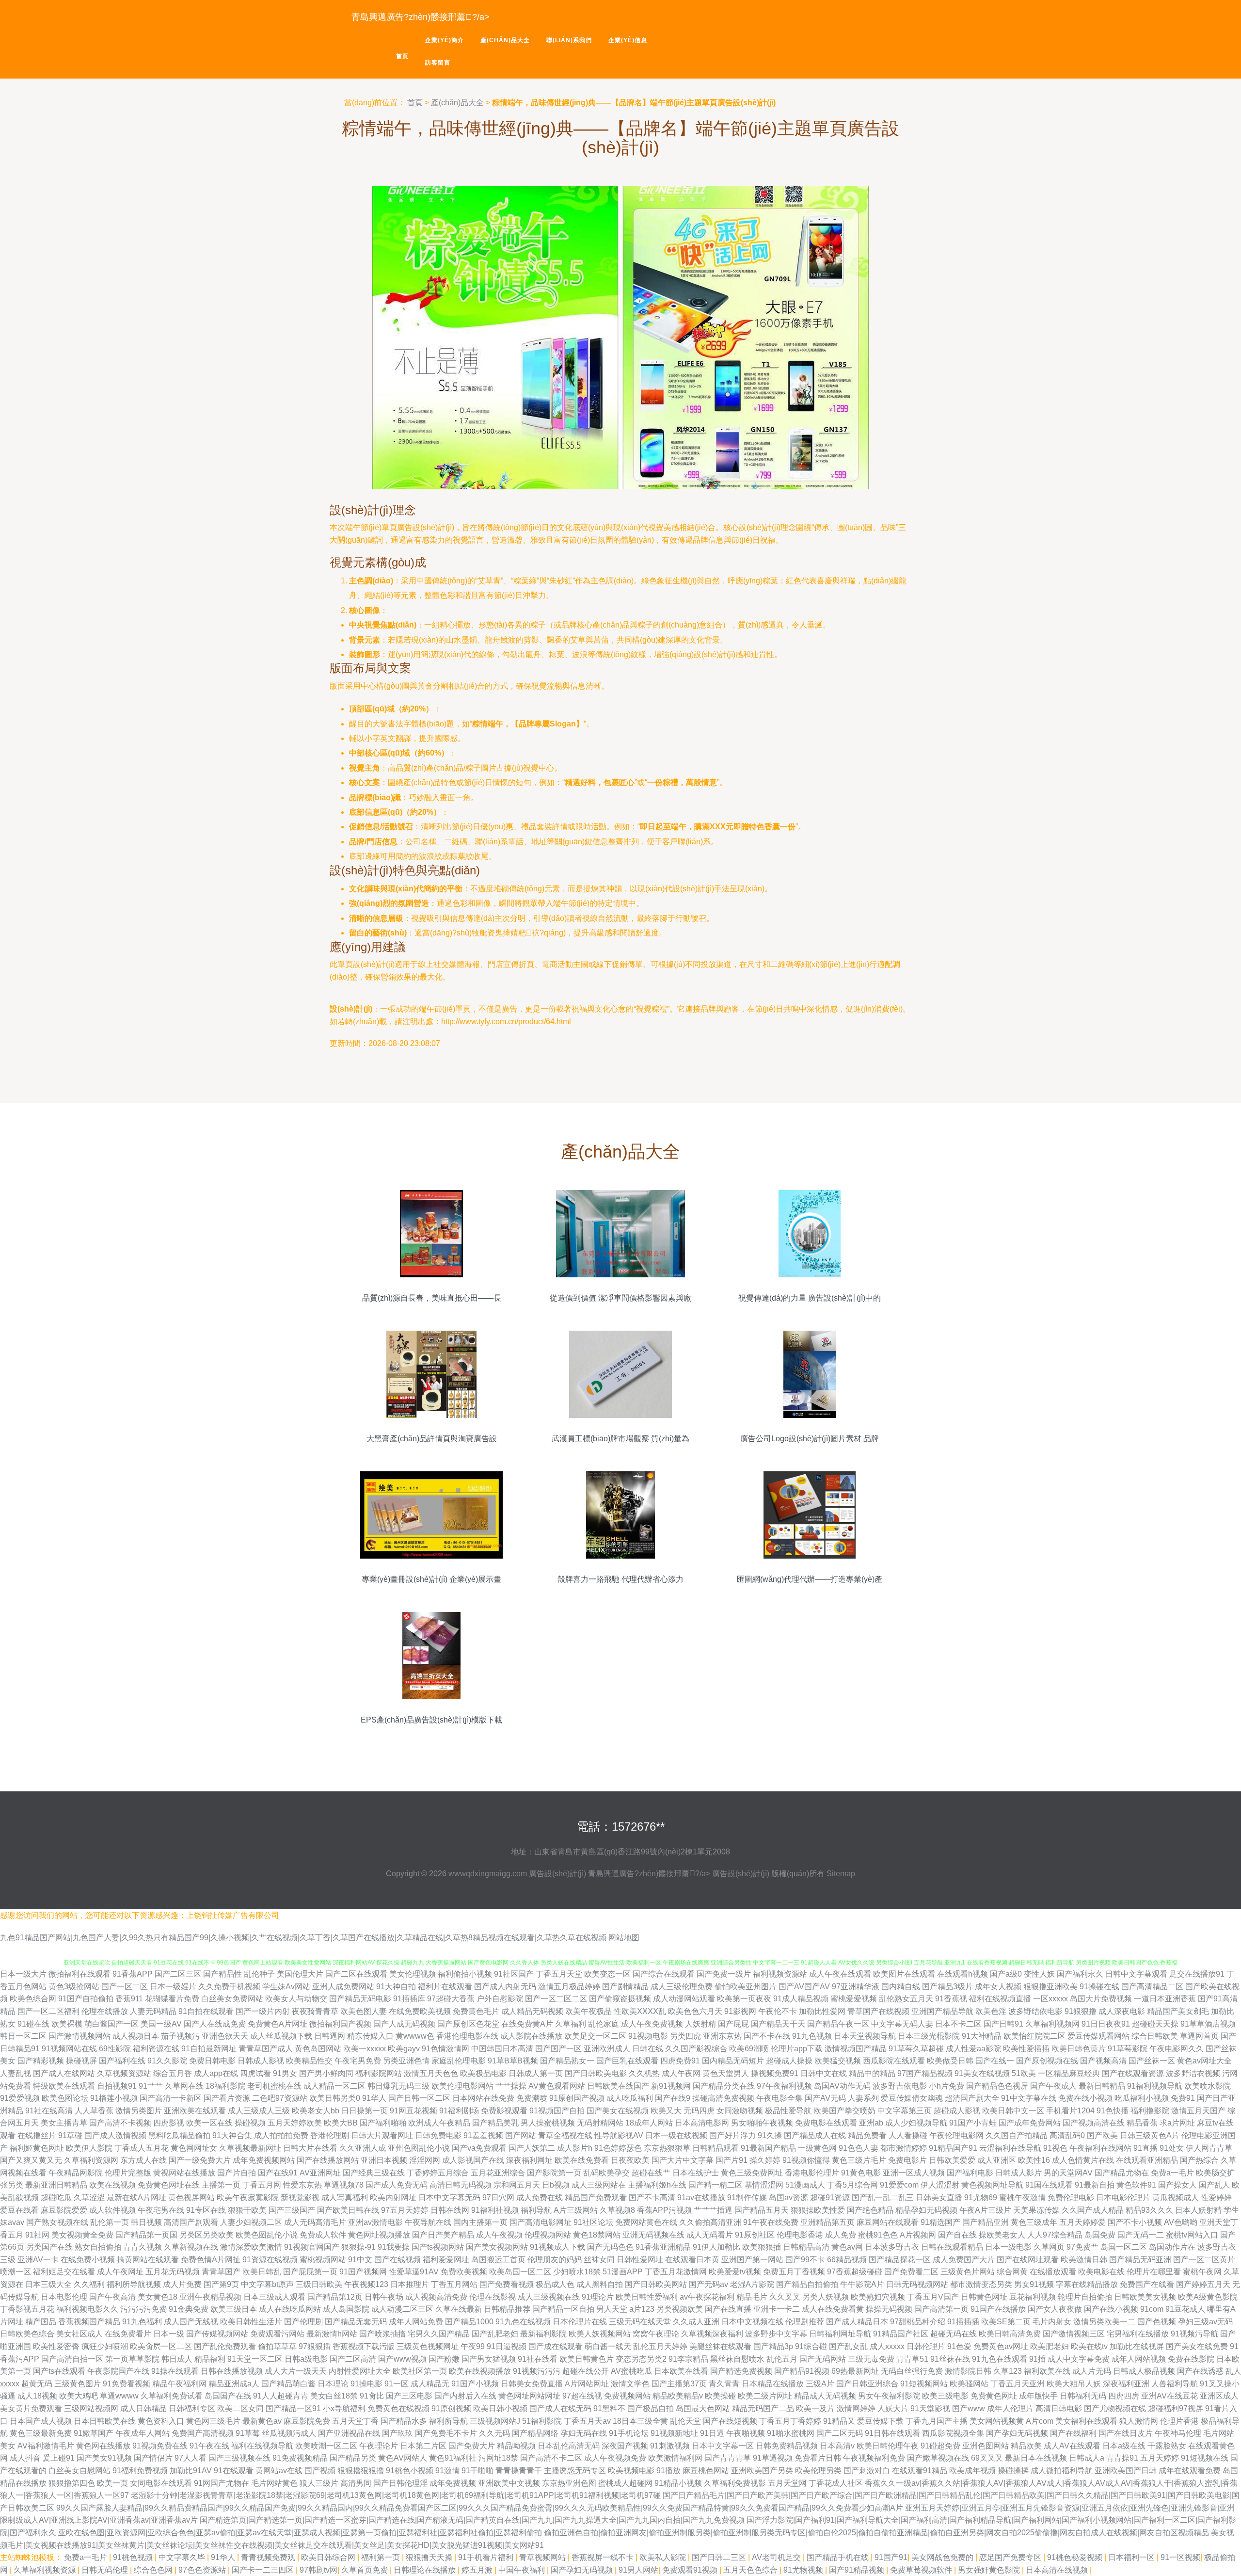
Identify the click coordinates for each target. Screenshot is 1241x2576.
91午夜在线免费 (771, 2222)
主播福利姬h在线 (657, 2185)
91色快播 (1113, 2111)
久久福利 (89, 2284)
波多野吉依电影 (900, 2086)
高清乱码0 (1067, 2135)
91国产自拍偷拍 (86, 1999)
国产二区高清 (353, 2359)
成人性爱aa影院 (973, 2049)
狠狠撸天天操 (430, 2557)
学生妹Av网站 (286, 1987)
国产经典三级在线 (374, 2173)
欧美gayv (404, 2049)
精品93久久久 (1149, 2210)
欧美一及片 (815, 2408)
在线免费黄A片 (527, 2024)
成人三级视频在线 (549, 2297)
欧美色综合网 (33, 1999)
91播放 (668, 2471)
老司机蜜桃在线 (274, 2086)
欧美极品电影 (483, 2073)
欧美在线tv (1089, 2346)
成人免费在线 (540, 2198)
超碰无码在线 (954, 2334)
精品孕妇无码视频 (926, 2210)
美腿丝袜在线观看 (720, 2346)
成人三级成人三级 (259, 2111)
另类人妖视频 (826, 2297)
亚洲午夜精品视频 (210, 2297)
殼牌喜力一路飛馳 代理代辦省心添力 (620, 1579)
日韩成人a (1087, 2458)
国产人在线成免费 (215, 2024)
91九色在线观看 (1000, 2359)
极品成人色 (555, 2284)
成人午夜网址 (120, 2272)
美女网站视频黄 (997, 2421)
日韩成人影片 (1018, 2173)
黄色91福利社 (453, 2458)
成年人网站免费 (416, 2322)
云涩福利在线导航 (1010, 2148)
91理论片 (598, 2297)
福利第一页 (382, 2557)
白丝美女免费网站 (232, 1999)
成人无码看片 (710, 2235)
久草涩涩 (89, 2198)
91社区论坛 (593, 2222)
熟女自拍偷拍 (98, 2247)
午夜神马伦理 (1178, 2433)
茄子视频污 (180, 2036)
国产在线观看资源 (1133, 2073)
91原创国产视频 (577, 2098)
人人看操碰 (908, 2135)
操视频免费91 (775, 2073)
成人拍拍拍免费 (281, 2135)
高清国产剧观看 (191, 2222)
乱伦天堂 (685, 2421)
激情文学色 (630, 2384)
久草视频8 (617, 2210)
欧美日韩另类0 (335, 2098)
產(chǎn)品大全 (505, 40)
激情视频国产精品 (856, 2049)
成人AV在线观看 (1072, 2446)
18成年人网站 (649, 2123)
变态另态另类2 (641, 2359)
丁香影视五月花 (27, 2309)
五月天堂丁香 (355, 2421)
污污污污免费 (143, 2309)
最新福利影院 (543, 2334)
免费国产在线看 (1147, 2284)
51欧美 (1024, 2073)
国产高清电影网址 (541, 2222)
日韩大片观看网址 (382, 2135)
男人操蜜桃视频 (548, 2123)
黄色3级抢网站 (74, 1987)
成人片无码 (1092, 2371)
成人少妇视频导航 (916, 2123)
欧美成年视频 (972, 2471)
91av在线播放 (701, 2198)
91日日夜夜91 (1106, 2024)
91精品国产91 (953, 2148)
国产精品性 (223, 1974)
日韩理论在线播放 (426, 2570)
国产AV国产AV (804, 1987)
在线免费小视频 (88, 2260)
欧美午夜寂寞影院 (248, 2198)
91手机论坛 (629, 2433)
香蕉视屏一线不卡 (604, 2557)
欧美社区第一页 (420, 2371)
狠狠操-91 (358, 2247)
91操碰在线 (1099, 1987)
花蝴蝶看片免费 (172, 1999)
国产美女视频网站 (497, 2247)
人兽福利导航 (1175, 2384)
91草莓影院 (1128, 2049)
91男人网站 (638, 2570)
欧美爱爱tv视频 (735, 2272)
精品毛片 (752, 2297)
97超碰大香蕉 (451, 1999)
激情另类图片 (139, 2111)
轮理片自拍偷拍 (1085, 2297)
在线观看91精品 (920, 2471)
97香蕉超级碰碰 (855, 2272)
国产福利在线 (122, 2061)
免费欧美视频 (464, 2272)
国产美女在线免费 (1197, 2346)
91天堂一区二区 (255, 2359)
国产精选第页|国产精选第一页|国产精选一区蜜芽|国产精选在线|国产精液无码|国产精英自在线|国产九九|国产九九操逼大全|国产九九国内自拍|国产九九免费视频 (472, 2520)
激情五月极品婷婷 (569, 1987)
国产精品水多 (404, 2421)
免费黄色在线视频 (398, 2408)
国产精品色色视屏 (997, 2086)
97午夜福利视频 (784, 2086)
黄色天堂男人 (726, 2073)
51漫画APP (623, 2272)
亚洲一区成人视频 (914, 2173)
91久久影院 (167, 2061)
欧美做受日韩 (950, 2061)
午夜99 (473, 2346)
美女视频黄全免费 (82, 2235)
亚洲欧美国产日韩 (1126, 2471)
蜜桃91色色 (878, 2235)
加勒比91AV (191, 2471)
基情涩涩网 (764, 2185)
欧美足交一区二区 (595, 2036)
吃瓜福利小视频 (1142, 2098)
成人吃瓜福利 (630, 2098)
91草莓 (248, 2433)
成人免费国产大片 (964, 2260)
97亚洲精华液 (856, 1987)
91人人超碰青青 (281, 2396)
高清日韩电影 (1059, 2408)
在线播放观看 (1053, 2272)
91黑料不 (609, 2408)
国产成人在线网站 (64, 2073)
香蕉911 (129, 1999)
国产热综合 (1199, 2160)
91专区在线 (206, 2210)
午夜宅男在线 (161, 2210)
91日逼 (712, 2433)
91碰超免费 (940, 2446)
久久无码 (494, 2433)
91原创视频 (451, 2408)
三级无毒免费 (871, 2359)
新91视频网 (671, 2086)
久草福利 (571, 2024)
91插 (1037, 2359)
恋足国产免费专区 (1011, 2557)
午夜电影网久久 (1177, 2049)
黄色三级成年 (1034, 2222)
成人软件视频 (112, 2210)
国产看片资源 (227, 2098)
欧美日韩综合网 (329, 2557)
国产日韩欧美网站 (656, 2284)
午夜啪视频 (746, 2433)
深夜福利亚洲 (1126, 2384)
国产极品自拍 (651, 2408)
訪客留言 (438, 63)
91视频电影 (648, 2036)
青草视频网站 (543, 2557)
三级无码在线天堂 (640, 2322)
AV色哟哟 (1181, 2222)
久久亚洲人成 (363, 2148)
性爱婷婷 (1216, 2198)
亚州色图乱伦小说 (419, 2148)
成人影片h (575, 2148)
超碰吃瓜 (56, 2198)
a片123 (642, 2309)
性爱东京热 (302, 2185)
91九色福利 (142, 2322)
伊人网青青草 (1209, 2148)
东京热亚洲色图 (569, 2483)
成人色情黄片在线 (1083, 2160)
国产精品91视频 (802, 2371)
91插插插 (963, 2322)
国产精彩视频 (41, 2061)
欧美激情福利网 (675, 2458)
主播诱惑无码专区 (575, 2471)
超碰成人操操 (789, 2061)
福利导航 (536, 2210)
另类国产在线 (49, 2247)
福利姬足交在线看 (64, 2272)
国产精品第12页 (335, 2297)
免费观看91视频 (691, 2570)
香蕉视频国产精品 (89, 2322)
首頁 (402, 56)
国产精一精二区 (716, 2185)
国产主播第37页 (679, 2384)
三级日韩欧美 (319, 2284)
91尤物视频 (804, 2570)
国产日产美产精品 (443, 2235)
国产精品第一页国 (146, 2235)
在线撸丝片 (37, 2135)
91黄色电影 (861, 2173)
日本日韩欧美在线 (105, 2421)
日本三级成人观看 (274, 2297)
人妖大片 (893, 2408)
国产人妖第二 (532, 2148)
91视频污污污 (537, 2371)
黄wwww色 (415, 2036)
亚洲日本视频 (384, 2160)
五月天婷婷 (1160, 2458)
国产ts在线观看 (59, 2371)
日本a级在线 (1124, 2446)
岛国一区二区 (1124, 2247)
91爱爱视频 (20, 2098)
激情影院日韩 (968, 2371)
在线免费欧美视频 (420, 2011)
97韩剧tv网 (318, 2570)
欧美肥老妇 (1050, 2346)
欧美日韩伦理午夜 (888, 2446)
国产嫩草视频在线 (938, 2458)
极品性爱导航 (788, 2111)
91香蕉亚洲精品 (663, 2247)
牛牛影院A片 (862, 2284)
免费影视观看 (504, 2111)
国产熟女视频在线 (57, 2222)
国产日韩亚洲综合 (867, 2384)
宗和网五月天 (517, 2185)
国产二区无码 (840, 2433)
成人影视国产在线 (473, 2160)
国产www (969, 2408)
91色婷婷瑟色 (618, 2148)
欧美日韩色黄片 (1079, 2049)
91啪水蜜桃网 (791, 2433)
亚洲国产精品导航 (942, 2011)
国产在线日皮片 (1126, 2433)
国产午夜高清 (112, 2297)
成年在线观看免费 (1190, 2471)
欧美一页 (112, 2483)
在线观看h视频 (963, 1974)
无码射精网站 (600, 2123)
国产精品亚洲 (986, 2222)
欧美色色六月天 (695, 2011)
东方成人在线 (143, 2160)
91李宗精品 (688, 2359)
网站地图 (624, 1938)
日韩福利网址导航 (840, 2334)
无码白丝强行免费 (912, 2371)
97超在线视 (582, 2396)
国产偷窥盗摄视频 (620, 1999)
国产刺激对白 (867, 2471)
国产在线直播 (728, 2309)
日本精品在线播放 (773, 2384)
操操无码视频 (889, 2309)
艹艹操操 (511, 2086)
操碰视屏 (81, 2061)
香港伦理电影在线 (467, 2036)
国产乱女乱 (848, 2346)
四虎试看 (255, 2073)
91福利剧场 (459, 2111)
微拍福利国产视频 (340, 2024)
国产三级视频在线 (239, 2458)
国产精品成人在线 (815, 2135)
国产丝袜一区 (1152, 2061)
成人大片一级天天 (296, 2371)
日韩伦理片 (926, 2346)
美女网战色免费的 (943, 2557)
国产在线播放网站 (328, 2160)
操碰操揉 (1013, 2471)
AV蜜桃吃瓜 (631, 2371)
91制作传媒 (747, 2198)
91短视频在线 (1205, 2458)
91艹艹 (151, 2086)
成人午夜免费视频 (652, 2024)
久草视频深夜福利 (712, 2334)
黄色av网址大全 (1204, 2061)
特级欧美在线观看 (64, 2086)
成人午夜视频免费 (615, 2458)
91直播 (1146, 2148)
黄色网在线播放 (103, 2446)
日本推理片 (410, 2284)
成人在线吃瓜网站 (290, 2309)
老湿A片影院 (752, 2284)
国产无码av (708, 2284)
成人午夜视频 (499, 2235)
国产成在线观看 (556, 2346)
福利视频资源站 (780, 1974)
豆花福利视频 (1033, 2297)
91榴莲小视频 (114, 2098)
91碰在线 (33, 2024)
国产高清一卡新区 (171, 2098)
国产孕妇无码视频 (1017, 2433)
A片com (1040, 2421)
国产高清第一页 (941, 2309)
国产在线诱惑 (1200, 2371)
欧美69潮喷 (749, 2049)
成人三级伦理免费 (682, 1987)
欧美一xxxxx (365, 2049)
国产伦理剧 (303, 2322)
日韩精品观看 (716, 2148)
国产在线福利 (1073, 2433)
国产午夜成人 (1053, 2086)
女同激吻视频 (740, 2111)
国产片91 (732, 2160)
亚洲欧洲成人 (607, 2049)
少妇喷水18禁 (577, 2272)
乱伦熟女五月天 (906, 1999)
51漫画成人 (805, 2185)
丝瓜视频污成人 (289, 2433)
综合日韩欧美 (1155, 2036)
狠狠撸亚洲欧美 (1050, 1987)
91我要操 (394, 2247)
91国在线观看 (1049, 2185)
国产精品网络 (535, 2433)
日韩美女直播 (939, 2198)
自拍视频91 (117, 2086)
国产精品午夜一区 (838, 2024)
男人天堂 (612, 2309)
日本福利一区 (1132, 2557)
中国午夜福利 (523, 2570)
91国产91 (891, 2557)
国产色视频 (1157, 2322)
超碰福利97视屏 (1176, 2408)
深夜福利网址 (529, 2160)
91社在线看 (538, 2359)
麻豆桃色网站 (706, 2471)
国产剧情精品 (625, 1987)
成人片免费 (182, 2284)
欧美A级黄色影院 (1208, 2297)
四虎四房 (1124, 2396)
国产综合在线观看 (664, 1974)
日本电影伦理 (64, 2297)
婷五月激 (478, 2570)
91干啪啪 (477, 2471)
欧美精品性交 (309, 2061)
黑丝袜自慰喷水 (737, 2359)
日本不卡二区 (958, 2024)
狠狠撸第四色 (72, 2483)
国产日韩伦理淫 (400, 2483)
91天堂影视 (930, 2408)
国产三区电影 (409, 2396)
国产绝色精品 (870, 2210)
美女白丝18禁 (334, 2396)
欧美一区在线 (209, 2123)
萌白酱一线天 (608, 2346)
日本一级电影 (1008, 2247)
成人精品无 (430, 2384)
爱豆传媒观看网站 (1098, 2036)
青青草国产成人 (266, 2049)
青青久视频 (143, 2247)
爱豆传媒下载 (880, 2421)
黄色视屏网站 (191, 2198)
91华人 (374, 2098)
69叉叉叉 (987, 2458)
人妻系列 (863, 2098)
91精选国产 (940, 2222)
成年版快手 (1038, 2396)
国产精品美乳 (495, 2123)
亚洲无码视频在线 (653, 2235)
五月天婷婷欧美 (295, 2123)
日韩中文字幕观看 (1136, 1974)
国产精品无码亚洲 (1140, 2260)
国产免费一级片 (724, 1974)
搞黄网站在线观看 (148, 2260)
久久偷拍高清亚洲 (710, 2222)
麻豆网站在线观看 (888, 2222)
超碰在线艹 (651, 2173)
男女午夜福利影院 (889, 2396)
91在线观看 (234, 2471)
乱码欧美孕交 (606, 2173)
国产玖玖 (398, 2433)
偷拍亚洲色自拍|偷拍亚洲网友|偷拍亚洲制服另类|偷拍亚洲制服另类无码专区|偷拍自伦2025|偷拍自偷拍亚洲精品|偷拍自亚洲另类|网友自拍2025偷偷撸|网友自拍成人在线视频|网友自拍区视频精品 (876, 2533)
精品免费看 (867, 2135)
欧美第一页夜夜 (744, 1999)
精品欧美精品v (678, 2396)
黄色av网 (847, 2247)
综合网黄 (1012, 2272)
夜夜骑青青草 (315, 2011)
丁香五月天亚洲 (1018, 2384)
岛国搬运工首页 (498, 2260)
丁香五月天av (587, 2421)
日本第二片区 (423, 2446)
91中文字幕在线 (1029, 2098)
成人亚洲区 (997, 2160)
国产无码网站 (823, 2359)
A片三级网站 (576, 2210)
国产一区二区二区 (556, 1999)
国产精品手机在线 (839, 2557)
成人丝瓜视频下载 (281, 2036)
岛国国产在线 (228, 2396)
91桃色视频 (134, 2557)
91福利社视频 (495, 2210)
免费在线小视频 (1085, 2098)
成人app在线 (216, 2073)
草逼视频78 (344, 2185)
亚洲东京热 (722, 2036)
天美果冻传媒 (1036, 2210)
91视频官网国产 (312, 2247)
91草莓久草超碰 (916, 2049)
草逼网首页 (1199, 2036)
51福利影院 (542, 2421)
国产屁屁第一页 (310, 2272)
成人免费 (841, 2235)
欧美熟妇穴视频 (878, 2297)
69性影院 (115, 2049)
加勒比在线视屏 (1137, 2346)
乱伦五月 (782, 2359)
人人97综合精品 (1055, 2235)
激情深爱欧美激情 (251, 2247)
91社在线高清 (49, 2111)
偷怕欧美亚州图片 (746, 1987)
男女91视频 (1034, 2284)
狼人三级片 (319, 2483)
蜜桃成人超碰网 (625, 2483)
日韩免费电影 (438, 2135)
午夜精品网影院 (76, 2173)
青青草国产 (221, 2272)
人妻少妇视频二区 (251, 2222)
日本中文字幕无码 (449, 2198)
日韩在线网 (450, 2210)
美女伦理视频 (413, 1974)
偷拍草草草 (277, 2346)
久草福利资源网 (91, 2160)
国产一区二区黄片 (1204, 2260)
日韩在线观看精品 (952, 2247)
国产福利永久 (1080, 1974)
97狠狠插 (315, 2346)
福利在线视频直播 (1000, 1999)
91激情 (447, 2471)
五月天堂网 (787, 2483)
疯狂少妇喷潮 (105, 2346)
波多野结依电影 (1035, 2011)
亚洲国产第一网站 (752, 2260)
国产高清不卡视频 (120, 2123)
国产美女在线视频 (618, 2111)
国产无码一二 (1141, 2235)
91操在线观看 (175, 2371)
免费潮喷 (532, 2098)
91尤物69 (981, 2198)
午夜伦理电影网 (956, 2135)
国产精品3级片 (947, 1987)
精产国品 (41, 2322)
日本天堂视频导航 (865, 2036)
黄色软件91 (1136, 2185)
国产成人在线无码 (560, 2408)
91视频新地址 (674, 2433)
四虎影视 (169, 2123)
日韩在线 (648, 2049)
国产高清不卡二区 (551, 2458)
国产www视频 (402, 2359)
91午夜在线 (209, 2446)
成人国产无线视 (191, 2322)
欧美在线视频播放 (480, 2371)
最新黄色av (262, 2421)
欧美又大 (666, 2111)
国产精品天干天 (778, 2024)
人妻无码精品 (153, 2011)
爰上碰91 (59, 2458)
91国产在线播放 (998, 2309)
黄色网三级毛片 (213, 2421)
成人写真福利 (345, 2198)
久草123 (1008, 2371)
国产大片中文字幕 (683, 2160)
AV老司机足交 (777, 2557)
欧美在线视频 (112, 2185)
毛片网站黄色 (274, 2483)
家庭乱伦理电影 (459, 2061)
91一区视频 (1180, 2557)
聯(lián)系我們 (569, 40)
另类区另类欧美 (207, 2235)
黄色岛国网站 (318, 2049)
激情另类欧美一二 (1104, 2322)
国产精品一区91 (293, 2408)
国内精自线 (901, 1987)
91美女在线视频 (982, 2073)
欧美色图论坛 (65, 2098)
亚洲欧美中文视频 (509, 2483)
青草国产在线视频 (878, 2011)
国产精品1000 (469, 2322)
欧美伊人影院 (89, 2148)
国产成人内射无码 (505, 1987)
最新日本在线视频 (1036, 2458)
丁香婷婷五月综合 (438, 2173)
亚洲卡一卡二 (777, 2309)
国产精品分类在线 (724, 2086)
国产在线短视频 (730, 2421)
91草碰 (70, 2135)
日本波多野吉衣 (892, 2247)
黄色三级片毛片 (859, 2160)
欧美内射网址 (393, 2198)
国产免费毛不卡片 (446, 2433)
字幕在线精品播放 (1087, 2284)
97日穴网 (498, 2198)
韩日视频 (146, 2222)
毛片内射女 (1052, 2322)
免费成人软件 (323, 2235)
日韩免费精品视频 (787, 2446)
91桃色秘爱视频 (1076, 2557)
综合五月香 (173, 2073)
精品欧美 (1026, 2446)
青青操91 (1122, 2458)
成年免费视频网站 (264, 2160)
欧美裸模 (67, 2024)
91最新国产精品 (768, 2148)
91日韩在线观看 (892, 2433)
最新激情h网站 (332, 2334)
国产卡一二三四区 (264, 2570)
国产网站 (521, 2135)
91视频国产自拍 (557, 2111)
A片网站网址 (587, 2384)
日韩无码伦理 (106, 2570)
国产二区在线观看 (356, 1974)
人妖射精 (700, 2024)
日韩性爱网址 (640, 2260)
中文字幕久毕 (183, 2557)
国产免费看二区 (911, 2272)
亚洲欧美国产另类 (762, 2471)
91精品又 (839, 2421)
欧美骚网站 (969, 2384)
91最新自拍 (1095, 2185)
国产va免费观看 (479, 2148)
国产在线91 (278, 2173)
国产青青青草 (728, 2458)
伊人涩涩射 (940, 2185)
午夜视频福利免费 (874, 2458)
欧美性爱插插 (1026, 2049)
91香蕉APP (133, 1974)
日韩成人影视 (261, 2061)
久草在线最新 (459, 2309)
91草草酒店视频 (1208, 2024)
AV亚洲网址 (320, 2173)
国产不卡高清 (652, 2198)
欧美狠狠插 (762, 2247)
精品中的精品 (872, 2073)
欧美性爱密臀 (56, 2346)
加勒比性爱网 (822, 2011)
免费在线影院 (1191, 2359)
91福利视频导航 (1155, 2086)
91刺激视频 (670, 2446)
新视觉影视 (300, 2198)
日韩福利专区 (192, 2408)
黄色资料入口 (161, 2421)
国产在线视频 (398, 2260)
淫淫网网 (425, 2160)
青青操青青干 (519, 2471)
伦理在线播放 (105, 2011)
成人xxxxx (887, 2346)
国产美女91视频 (104, 2458)
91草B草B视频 (513, 2061)
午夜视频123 (366, 2284)
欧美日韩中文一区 (1013, 2111)
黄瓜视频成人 (1176, 2198)
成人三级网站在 (599, 2185)
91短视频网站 (924, 2384)
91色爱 (959, 2346)
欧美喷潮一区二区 (326, 2446)
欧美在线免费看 (582, 2160)
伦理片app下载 (797, 2049)
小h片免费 (947, 2086)
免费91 (1183, 2098)
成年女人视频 (998, 1987)
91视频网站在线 (69, 2049)
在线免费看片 (128, 2334)
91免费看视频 (127, 2384)
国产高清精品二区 (1152, 1987)
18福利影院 (225, 2086)
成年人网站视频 (1139, 2359)
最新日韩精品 (1102, 2086)
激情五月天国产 (1198, 2111)
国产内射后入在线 (465, 2396)
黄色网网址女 (194, 2148)
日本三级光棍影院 (929, 2036)
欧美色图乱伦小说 (267, 2235)
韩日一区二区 (23, 2036)
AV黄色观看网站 (557, 2086)
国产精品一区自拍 (563, 2309)
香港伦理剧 (330, 2135)
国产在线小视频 (1111, 2309)
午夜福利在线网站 (1100, 2148)
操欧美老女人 (1002, 2235)
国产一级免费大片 (200, 2160)
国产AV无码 (825, 2098)
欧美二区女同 (240, 2408)
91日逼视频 (507, 2346)
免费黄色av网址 (1001, 2346)
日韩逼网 (330, 2036)
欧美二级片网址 (765, 2396)
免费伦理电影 (1071, 2198)
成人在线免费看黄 (833, 2309)
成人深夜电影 (1122, 2011)
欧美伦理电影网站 (462, 2086)
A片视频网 (918, 2235)
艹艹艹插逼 (713, 2210)
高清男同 (356, 2483)
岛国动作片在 (1172, 2247)
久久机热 (644, 2073)
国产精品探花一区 (900, 2260)
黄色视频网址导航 (992, 2185)
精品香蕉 (1142, 2123)
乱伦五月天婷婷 (660, 2346)
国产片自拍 (237, 2173)
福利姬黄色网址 (37, 2148)
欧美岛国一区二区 (520, 2272)
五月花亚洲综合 (498, 2173)
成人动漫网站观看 (684, 1999)
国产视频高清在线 (1094, 2123)
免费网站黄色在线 (646, 2222)
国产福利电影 (970, 2173)
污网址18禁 (498, 2458)
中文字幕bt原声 (267, 2284)
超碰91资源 (830, 2198)
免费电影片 (907, 2160)
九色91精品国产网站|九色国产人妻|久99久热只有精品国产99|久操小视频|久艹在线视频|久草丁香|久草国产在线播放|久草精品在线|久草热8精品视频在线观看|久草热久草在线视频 (303, 1938)
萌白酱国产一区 (111, 2024)
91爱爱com (899, 2185)
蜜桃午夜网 (1202, 2272)
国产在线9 (673, 2098)
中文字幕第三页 (905, 2111)
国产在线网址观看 (1028, 2260)
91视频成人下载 (557, 2247)
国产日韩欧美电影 (596, 2073)
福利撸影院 (1150, 2111)
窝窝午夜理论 (656, 2334)
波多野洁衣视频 (1193, 2073)
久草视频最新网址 (250, 2148)
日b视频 (556, 2185)
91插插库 (409, 1999)
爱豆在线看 (19, 2210)
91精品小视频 (678, 2483)
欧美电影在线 (1101, 2272)
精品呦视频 (516, 2446)
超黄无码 (37, 2384)
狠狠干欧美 (247, 2210)
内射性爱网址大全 (360, 2371)
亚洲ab (871, 2123)
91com (1152, 2309)
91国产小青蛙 (973, 2123)
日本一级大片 (23, 1974)
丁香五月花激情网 (676, 2272)
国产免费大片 (472, 2446)
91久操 (770, 2135)
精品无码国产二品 (763, 2408)
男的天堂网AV (1068, 2173)
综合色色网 (154, 2570)
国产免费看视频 (507, 2284)
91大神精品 (982, 2036)
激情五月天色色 (431, 2073)
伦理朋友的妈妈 (555, 2260)
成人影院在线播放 (531, 2036)
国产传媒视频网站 (217, 2334)
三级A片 (820, 2384)
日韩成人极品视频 (1144, 2371)
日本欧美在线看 (681, 2371)
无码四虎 (699, 2111)
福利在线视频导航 (262, 2446)
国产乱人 (1214, 2185)
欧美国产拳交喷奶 (844, 2111)
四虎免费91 (680, 2061)
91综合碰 (811, 2346)
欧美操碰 (720, 2396)
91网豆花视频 (414, 2111)
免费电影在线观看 (826, 2123)
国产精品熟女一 (567, 2061)
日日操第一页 (365, 2111)
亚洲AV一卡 (38, 2260)
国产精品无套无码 (356, 2322)
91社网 (37, 2235)
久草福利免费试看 (172, 2396)
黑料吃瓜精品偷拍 (179, 2135)
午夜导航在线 (428, 2222)
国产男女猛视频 (489, 2359)
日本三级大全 (48, 2284)
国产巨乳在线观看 (627, 2061)
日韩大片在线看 (310, 2148)
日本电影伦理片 (1123, 2198)
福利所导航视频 (134, 2284)
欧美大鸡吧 (79, 2396)
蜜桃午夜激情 (1022, 2198)
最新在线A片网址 (136, 2198)
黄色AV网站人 (403, 2458)
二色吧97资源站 (280, 2098)
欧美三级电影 (945, 2396)
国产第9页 (221, 2284)
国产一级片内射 (263, 2011)
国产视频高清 (1103, 2061)
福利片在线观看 (445, 1987)
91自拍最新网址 (209, 2049)
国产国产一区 (558, 2049)
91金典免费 (189, 2309)
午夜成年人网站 (143, 2433)
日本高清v (837, 2446)
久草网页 (1049, 2247)
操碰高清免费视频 (723, 2098)
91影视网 (740, 2011)
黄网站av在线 (279, 2471)
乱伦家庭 (604, 2024)
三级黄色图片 (78, 2384)
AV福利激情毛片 (46, 2446)
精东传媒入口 (370, 2036)
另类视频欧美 (680, 2309)
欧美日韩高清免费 (1010, 2334)
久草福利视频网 (1052, 2024)
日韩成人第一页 (536, 2073)
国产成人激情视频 (115, 2135)
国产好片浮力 (732, 2135)
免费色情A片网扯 (211, 2260)
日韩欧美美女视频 (1145, 2297)
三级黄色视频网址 (428, 2346)
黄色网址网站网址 (529, 2396)
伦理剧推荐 (805, 2322)
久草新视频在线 (191, 2247)
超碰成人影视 (957, 2111)
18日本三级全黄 (640, 2421)
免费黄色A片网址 (278, 2024)
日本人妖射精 (1198, 2210)
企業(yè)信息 (628, 40)
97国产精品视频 (925, 2073)
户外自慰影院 (500, 1999)
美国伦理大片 (300, 1974)
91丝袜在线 (950, 2359)
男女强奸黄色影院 (990, 2570)
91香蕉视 (951, 1999)
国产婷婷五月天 (1203, 2284)
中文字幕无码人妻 (902, 2024)
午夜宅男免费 (358, 2061)
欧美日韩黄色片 (587, 2359)
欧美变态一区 (607, 1974)
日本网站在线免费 (483, 2098)
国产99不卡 (805, 2260)
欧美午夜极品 (589, 2011)
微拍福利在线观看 (80, 1974)
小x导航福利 (344, 2408)
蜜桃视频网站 (323, 2260)
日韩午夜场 (384, 2297)
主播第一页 (221, 2185)
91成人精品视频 (801, 1999)
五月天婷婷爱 (1082, 2222)
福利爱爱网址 (446, 2260)
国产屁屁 (733, 2024)
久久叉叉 (785, 2297)
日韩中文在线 (824, 2073)
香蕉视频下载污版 (364, 2346)
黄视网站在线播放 (184, 2173)
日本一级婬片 (173, 1987)
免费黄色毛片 (476, 2011)
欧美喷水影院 (1208, 2086)
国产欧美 (1102, 2135)
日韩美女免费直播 (532, 2384)
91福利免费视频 (140, 2471)
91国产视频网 (363, 2272)
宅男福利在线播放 (1138, 2334)
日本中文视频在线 (752, 2322)
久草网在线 (184, 2086)
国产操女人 (1177, 2185)
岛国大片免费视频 (1101, 1999)
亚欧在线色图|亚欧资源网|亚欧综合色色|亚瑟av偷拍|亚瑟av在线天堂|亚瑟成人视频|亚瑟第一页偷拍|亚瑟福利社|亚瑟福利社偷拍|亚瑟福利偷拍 (300, 2533)
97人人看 (191, 2458)
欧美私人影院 (664, 2557)
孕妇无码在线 (584, 2433)
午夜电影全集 (780, 2098)
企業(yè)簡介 (445, 40)
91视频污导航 (1194, 2334)
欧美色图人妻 (364, 2011)
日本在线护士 (696, 2173)
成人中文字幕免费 (1079, 2359)
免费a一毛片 (1172, 2173)
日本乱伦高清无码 (569, 2446)
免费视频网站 (627, 2396)
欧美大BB (341, 2123)
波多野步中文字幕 (776, 2334)
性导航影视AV (619, 2135)
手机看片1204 (1070, 2111)
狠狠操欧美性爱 (818, 2210)
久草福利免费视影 (735, 2483)
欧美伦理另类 (818, 2471)
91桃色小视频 (410, 2471)
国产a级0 (1006, 1974)
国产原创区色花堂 (468, 2024)
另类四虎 (685, 2036)
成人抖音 (25, 2458)
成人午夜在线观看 (840, 1974)
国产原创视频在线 (1047, 2061)
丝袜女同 (599, 2260)
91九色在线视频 (523, 2322)
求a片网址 (1177, 2123)
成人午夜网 (681, 2073)
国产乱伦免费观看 (225, 2346)
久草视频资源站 (124, 2073)
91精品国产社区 (901, 2334)
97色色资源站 (203, 2570)
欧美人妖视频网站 (600, 2334)
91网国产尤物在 (222, 2483)
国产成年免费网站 (1030, 2123)
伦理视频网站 (548, 2235)
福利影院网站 (379, 2073)
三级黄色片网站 (968, 2272)
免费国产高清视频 (203, 2433)
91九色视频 (812, 2036)
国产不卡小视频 (1135, 2222)
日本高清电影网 (702, 2123)
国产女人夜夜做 (1055, 2309)
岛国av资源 (788, 2198)
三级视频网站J (495, 2421)
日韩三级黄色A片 (1150, 2135)
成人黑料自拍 (600, 2284)
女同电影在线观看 (161, 2483)
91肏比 (372, 2396)
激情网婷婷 (856, 2408)
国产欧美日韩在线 (348, 2210)
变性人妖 (1039, 1974)
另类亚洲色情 (406, 2061)
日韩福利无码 (1083, 2396)
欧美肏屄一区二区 (161, 2346)
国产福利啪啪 (383, 2123)
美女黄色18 (158, 2297)
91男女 (285, 2073)
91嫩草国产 (94, 2433)
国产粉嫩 (444, 2359)
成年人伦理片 (1010, 2408)
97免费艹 (1082, 2247)
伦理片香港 (1179, 2421)
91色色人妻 (859, 2148)
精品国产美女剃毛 (1178, 2011)
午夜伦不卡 (778, 2011)
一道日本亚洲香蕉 (1165, 1999)
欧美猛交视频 (838, 2061)
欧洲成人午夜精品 (439, 2123)
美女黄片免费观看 (31, 2408)
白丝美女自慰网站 (80, 2471)
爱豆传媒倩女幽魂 (912, 2098)
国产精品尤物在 (1122, 2173)
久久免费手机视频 (229, 1987)
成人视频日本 (136, 2036)
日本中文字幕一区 (723, 2446)
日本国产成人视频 (41, 2421)
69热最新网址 (855, 2371)
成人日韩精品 (143, 2408)
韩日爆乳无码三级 (398, 2086)
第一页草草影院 (132, 2359)
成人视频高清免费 (436, 2297)
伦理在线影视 (493, 2297)
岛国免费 (1100, 2235)
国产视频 (320, 2471)
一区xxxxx (1050, 1999)
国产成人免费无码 (397, 2185)
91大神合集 (232, 2135)
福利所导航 (448, 2421)
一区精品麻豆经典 (1069, 2073)
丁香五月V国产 (933, 2297)
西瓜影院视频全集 (953, 2433)
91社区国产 (514, 1974)
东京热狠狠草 (667, 2148)
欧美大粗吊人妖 (1074, 2384)
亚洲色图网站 (986, 2446)
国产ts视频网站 (438, 2247)
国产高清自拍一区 (72, 2359)
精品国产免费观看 (596, 2198)
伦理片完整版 (128, 2173)
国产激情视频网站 (80, 2036)
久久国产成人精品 (1093, 2210)
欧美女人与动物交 (296, 1999)
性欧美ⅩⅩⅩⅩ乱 (640, 2011)
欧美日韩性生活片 (251, 2322)
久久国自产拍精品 (1017, 2135)
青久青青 (724, 2384)
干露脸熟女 (1167, 2446)
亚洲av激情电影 (375, 2222)
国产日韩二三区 (720, 2557)
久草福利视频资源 (46, 2570)
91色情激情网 (445, 2049)
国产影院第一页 (554, 2173)
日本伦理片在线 (580, 2322)
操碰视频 (250, 2123)
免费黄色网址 (994, 2396)
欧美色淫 (991, 2011)
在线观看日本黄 (692, 2260)
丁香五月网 (262, 2185)
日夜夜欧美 (630, 2160)
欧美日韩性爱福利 (647, 2297)
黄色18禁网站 (597, 2235)
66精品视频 (847, 2260)
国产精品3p (773, 2346)
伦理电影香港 (800, 2235)
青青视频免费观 (269, 2557)
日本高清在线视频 (1058, 2570)
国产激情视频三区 (1074, 2334)
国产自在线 (957, 2235)
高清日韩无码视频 (461, 2185)
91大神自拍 (396, 1987)
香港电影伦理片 (812, 2173)
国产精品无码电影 (360, 1999)
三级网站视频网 (91, 2408)
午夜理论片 (379, 2446)
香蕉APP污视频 (664, 2210)
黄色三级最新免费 (41, 2433)
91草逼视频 (773, 2458)
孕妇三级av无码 (1205, 2322)
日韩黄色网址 (984, 2297)
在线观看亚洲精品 (1147, 2160)
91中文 (360, 2260)
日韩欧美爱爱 (952, 2160)
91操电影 (366, 2384)
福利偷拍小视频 (465, 1974)
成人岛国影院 (346, 2309)
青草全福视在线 (565, 2135)
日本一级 (169, 2334)
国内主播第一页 (480, 2222)
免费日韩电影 (212, 2061)
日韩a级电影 (306, 2359)
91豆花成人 (1185, 2309)
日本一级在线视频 (676, 2135)
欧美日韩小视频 (500, 2408)
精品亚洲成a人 (234, 2384)
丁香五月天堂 (559, 1974)
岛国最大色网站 (703, 2408)
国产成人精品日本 (857, 2322)
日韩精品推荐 (507, 2309)
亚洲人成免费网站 (343, 1987)
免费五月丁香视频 (794, 2272)
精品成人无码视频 (825, 2396)
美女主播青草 (64, 2123)
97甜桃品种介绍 (918, 2322)
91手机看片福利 (487, 2557)
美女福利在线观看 (1086, 2421)
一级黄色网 (817, 2148)
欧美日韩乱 (262, 2272)
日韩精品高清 (806, 2247)
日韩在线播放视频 (232, 2371)
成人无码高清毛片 (315, 2222)
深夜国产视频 (625, 2446)
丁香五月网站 (454, 2284)
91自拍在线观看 (206, 2011)
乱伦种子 (259, 1974)
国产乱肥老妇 (495, 2334)
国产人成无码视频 (404, 2024)
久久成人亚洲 (696, 2322)
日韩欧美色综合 (27, 2334)
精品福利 (210, 2359)
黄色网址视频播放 (379, 2235)
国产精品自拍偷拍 (807, 2284)
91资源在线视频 (270, 2260)
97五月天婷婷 (405, 2210)
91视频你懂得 (806, 2160)
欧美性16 (1034, 2160)
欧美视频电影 (631, 2471)
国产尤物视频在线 (1115, 2408)
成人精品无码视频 (532, 2011)
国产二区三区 (178, 1974)
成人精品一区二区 (334, 2086)
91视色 (1055, 2148)
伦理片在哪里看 (1154, 2272)
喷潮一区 (16, 2272)
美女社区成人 (80, 2334)
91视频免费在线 (160, 2446)
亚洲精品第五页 (827, 2222)
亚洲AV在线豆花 (1169, 2396)
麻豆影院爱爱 (64, 2210)
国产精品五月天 (762, 2210)
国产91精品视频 (858, 2570)
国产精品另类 (353, 2458)
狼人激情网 (1139, 2421)
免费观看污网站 (277, 2334)
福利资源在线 (156, 2049)
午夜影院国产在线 (118, 2371)
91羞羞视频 (483, 2135)
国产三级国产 (292, 2210)
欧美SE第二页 (1006, 2322)
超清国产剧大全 (972, 2098)
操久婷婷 (765, 2160)
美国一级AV (161, 2024)
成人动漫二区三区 (402, 2309)
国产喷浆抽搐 (382, 2334)
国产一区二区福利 (48, 2011)
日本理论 (333, 2384)
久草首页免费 (366, 2570)
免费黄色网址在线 (169, 2185)
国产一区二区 (125, 1987)
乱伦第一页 (110, 2222)
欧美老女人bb (316, 2111)
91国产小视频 (475, 2384)
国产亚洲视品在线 (349, 2433)
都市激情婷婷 (904, 2148)
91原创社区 (755, 2235)
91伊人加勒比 (716, 2247)
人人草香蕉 (94, 2111)
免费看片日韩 (818, 2458)
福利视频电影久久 (87, 2309)
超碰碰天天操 (1155, 2024)
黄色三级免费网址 (752, 2173)
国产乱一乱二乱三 (883, 2198)
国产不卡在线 (767, 2036)
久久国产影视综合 (696, 2049)
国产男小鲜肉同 (326, 2073)
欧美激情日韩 (1084, 2260)
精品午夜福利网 (179, 2384)
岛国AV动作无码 (842, 2086)
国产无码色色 (610, 2247)
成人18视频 (37, 2396)
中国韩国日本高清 (502, 2049)
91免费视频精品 (300, 2458)
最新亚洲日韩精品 (56, 2185)
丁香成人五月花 (142, 2148)
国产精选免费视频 (741, 2371)
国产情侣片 (153, 2458)
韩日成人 (177, 2359)
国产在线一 (995, 2061)
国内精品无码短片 (733, 2061)
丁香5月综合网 (852, 2185)
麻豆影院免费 (307, 2421)
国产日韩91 (1003, 2024)
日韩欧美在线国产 (618, 2086)
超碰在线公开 (586, 2371)
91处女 (1172, 2148)
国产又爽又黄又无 (31, 2160)
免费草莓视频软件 (922, 2570)
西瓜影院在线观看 (894, 2061)
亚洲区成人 (1219, 2396)
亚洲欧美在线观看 (195, 2111)
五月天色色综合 (751, 2570)
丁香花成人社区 (836, 2483)
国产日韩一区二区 (419, 2098)
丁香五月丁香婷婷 (790, 2421)
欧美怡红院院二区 (1034, 2036)
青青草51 (912, 2359)
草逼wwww (119, 2396)
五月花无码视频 (173, 2272)
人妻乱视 (16, 2073)
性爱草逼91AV (414, 2272)
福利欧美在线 (1047, 2371)
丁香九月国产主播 (937, 2421)
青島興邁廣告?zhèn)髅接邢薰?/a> (421, 17)
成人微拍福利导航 (1062, 2471)
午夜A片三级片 (985, 2210)
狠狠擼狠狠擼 (361, 2471)
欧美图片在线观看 (904, 1974)
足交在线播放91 (1197, 1974)
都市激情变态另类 (981, 2284)
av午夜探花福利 (707, 2297)
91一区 (397, 2384)
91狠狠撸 (1081, 2011)
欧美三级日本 (234, 2309)
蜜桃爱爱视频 (854, 1999)
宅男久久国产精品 (439, 2334)
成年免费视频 (453, 2483)
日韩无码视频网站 (917, 2284)
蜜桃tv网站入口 (1192, 2235)
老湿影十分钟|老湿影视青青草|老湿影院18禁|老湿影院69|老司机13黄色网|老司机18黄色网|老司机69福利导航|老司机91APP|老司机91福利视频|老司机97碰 (396, 2495)
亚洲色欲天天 (225, 2036)
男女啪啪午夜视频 (762, 2123)
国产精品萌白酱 (288, 2384)
